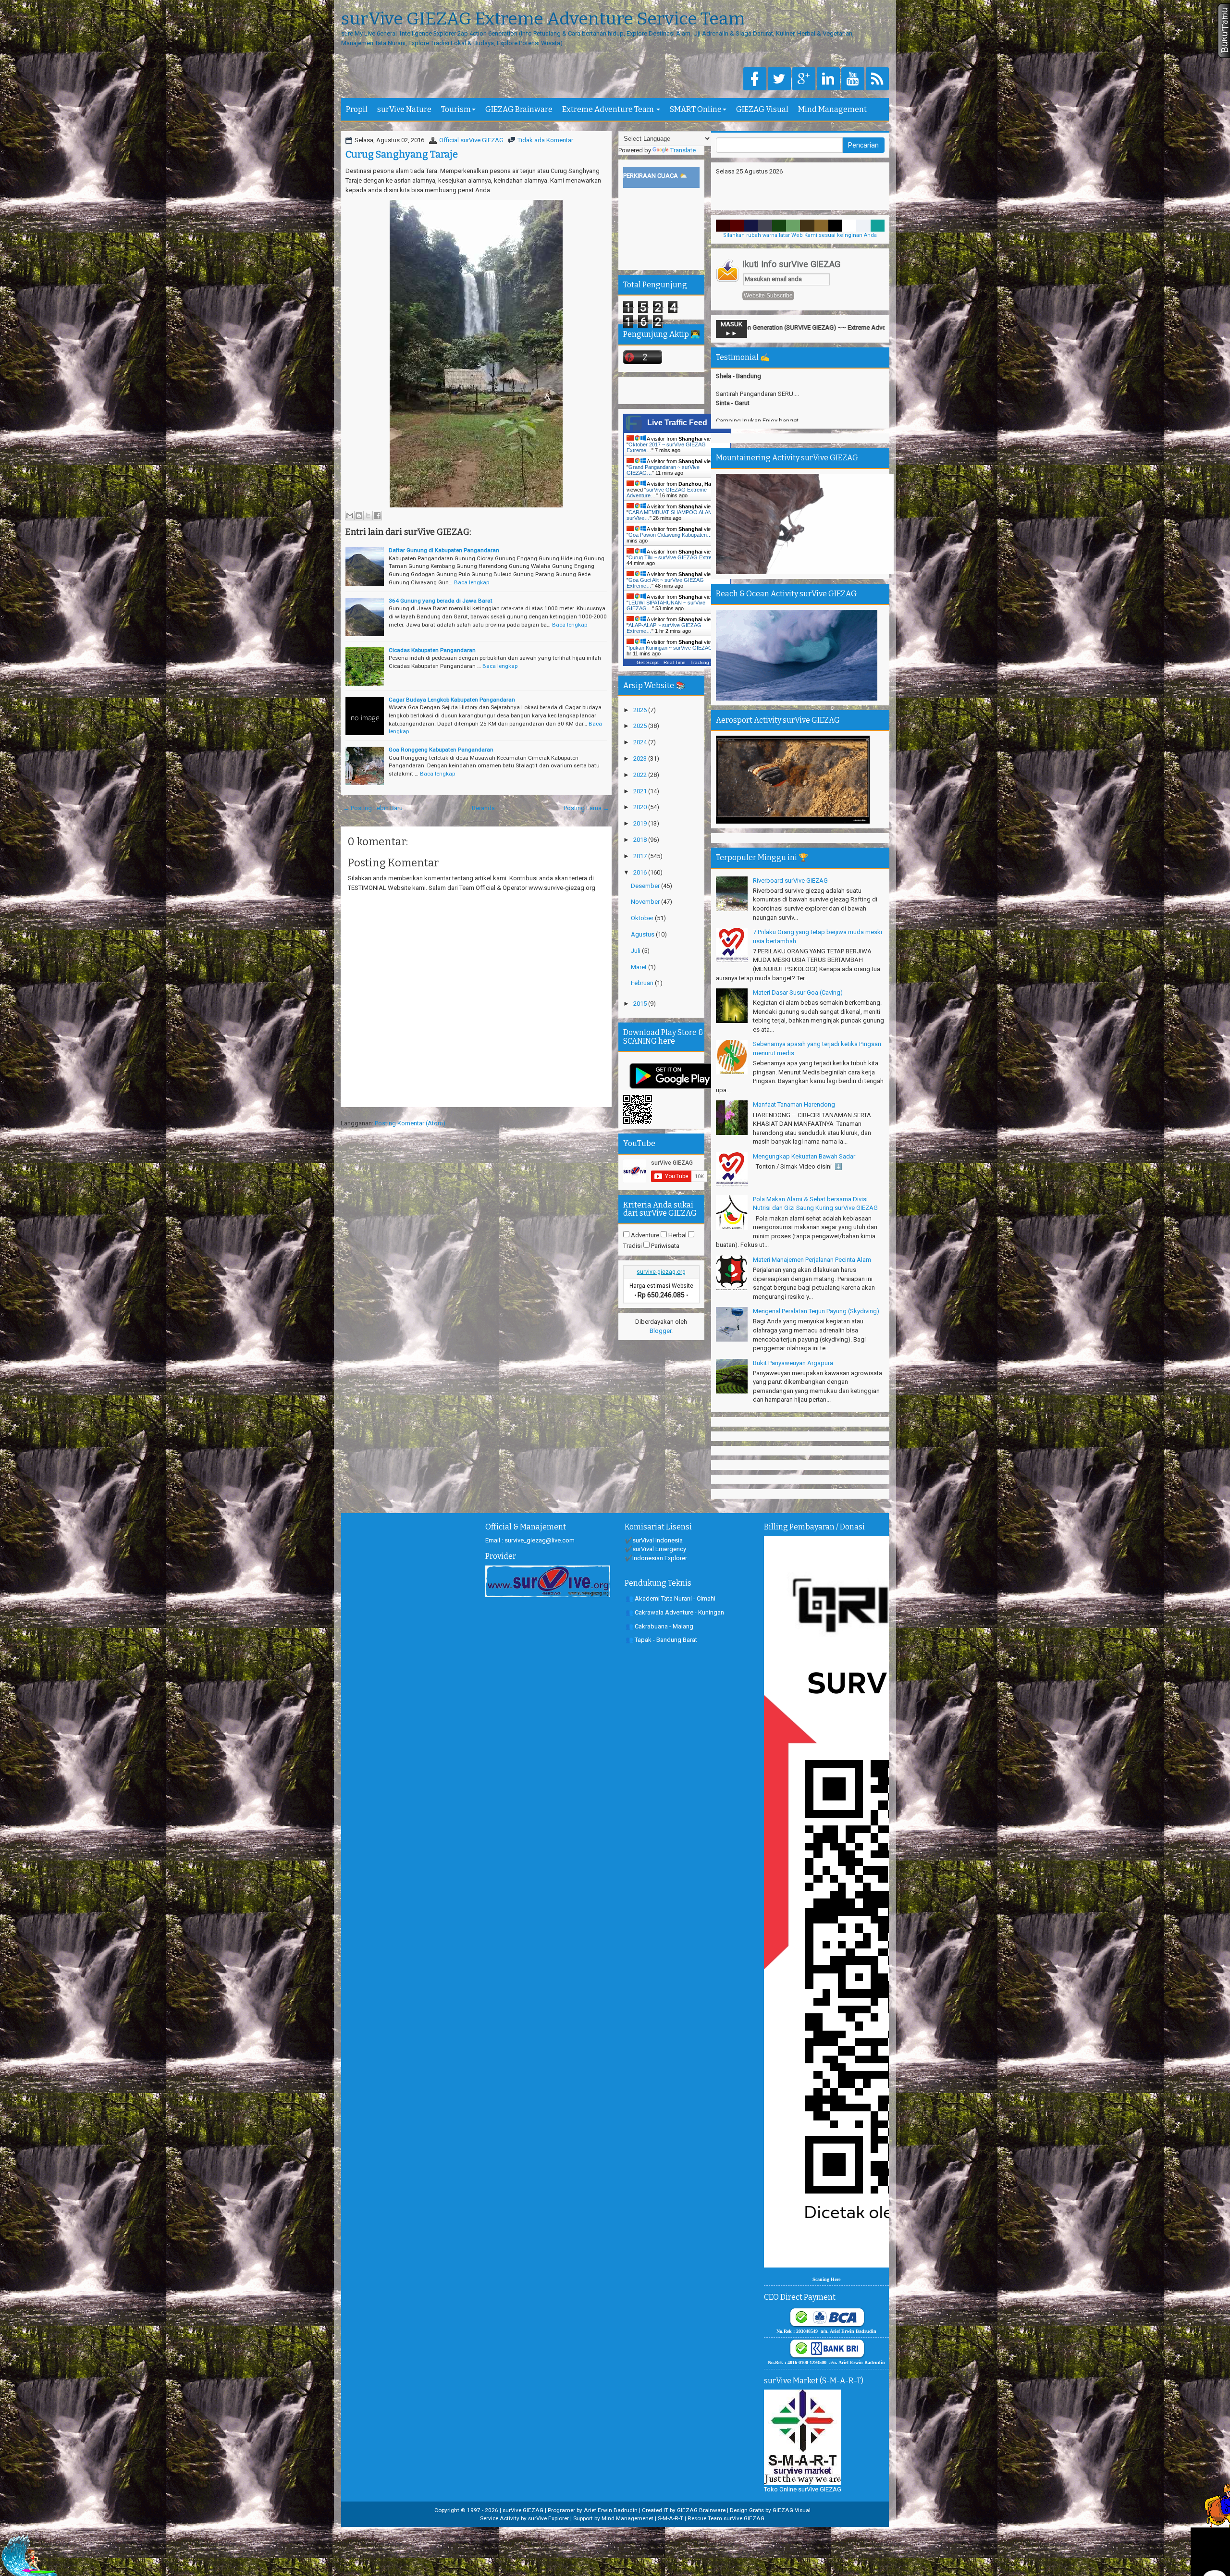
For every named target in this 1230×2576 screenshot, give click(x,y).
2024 (641, 742)
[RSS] (877, 80)
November (646, 902)
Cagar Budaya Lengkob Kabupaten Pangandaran (452, 700)
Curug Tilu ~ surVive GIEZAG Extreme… (676, 557)
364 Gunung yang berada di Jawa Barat (441, 601)
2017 (641, 856)
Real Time (675, 662)
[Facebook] (755, 80)
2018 (641, 840)
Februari (643, 983)
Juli (636, 951)
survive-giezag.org (661, 1272)
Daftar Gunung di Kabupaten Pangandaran (444, 550)
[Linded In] (828, 80)
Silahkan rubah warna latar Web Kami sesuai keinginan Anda (800, 235)
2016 (641, 872)
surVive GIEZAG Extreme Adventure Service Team (543, 19)
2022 (641, 775)
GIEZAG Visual (762, 109)
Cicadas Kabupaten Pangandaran (432, 650)
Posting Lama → (586, 808)
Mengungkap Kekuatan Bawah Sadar (804, 1156)
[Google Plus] (804, 80)
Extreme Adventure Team (609, 109)
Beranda (483, 808)
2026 (641, 710)
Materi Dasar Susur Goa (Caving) (798, 992)
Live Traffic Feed (677, 423)
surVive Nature (404, 109)
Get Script (648, 662)
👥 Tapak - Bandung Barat (661, 1640)
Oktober (643, 918)
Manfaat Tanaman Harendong (794, 1104)
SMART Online (696, 109)
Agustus (643, 934)
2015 (641, 1004)
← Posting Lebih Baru (373, 808)
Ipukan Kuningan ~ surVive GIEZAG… (673, 648)
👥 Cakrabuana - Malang (659, 1626)
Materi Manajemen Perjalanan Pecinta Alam (812, 1260)
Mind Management (832, 109)
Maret (640, 967)
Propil (357, 109)
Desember (646, 886)
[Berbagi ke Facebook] (377, 516)
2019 (641, 823)
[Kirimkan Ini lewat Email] (350, 516)
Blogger (660, 1331)
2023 (641, 758)
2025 (641, 726)
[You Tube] (853, 80)
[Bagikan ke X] (368, 516)
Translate (683, 150)
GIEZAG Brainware (519, 109)
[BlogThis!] (359, 516)
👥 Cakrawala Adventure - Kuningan (675, 1612)
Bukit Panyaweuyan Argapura (793, 1363)
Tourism (456, 109)
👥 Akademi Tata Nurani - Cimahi (670, 1598)
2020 (641, 807)
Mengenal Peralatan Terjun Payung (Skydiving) (816, 1311)
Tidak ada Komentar (545, 140)
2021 (641, 791)
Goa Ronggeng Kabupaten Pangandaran (441, 750)
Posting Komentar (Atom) (410, 1123)
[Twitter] (779, 80)
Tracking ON (704, 662)
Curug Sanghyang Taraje (402, 154)
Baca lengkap (472, 582)
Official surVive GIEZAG (471, 140)
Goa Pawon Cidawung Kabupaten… (670, 535)
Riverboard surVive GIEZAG (790, 881)
